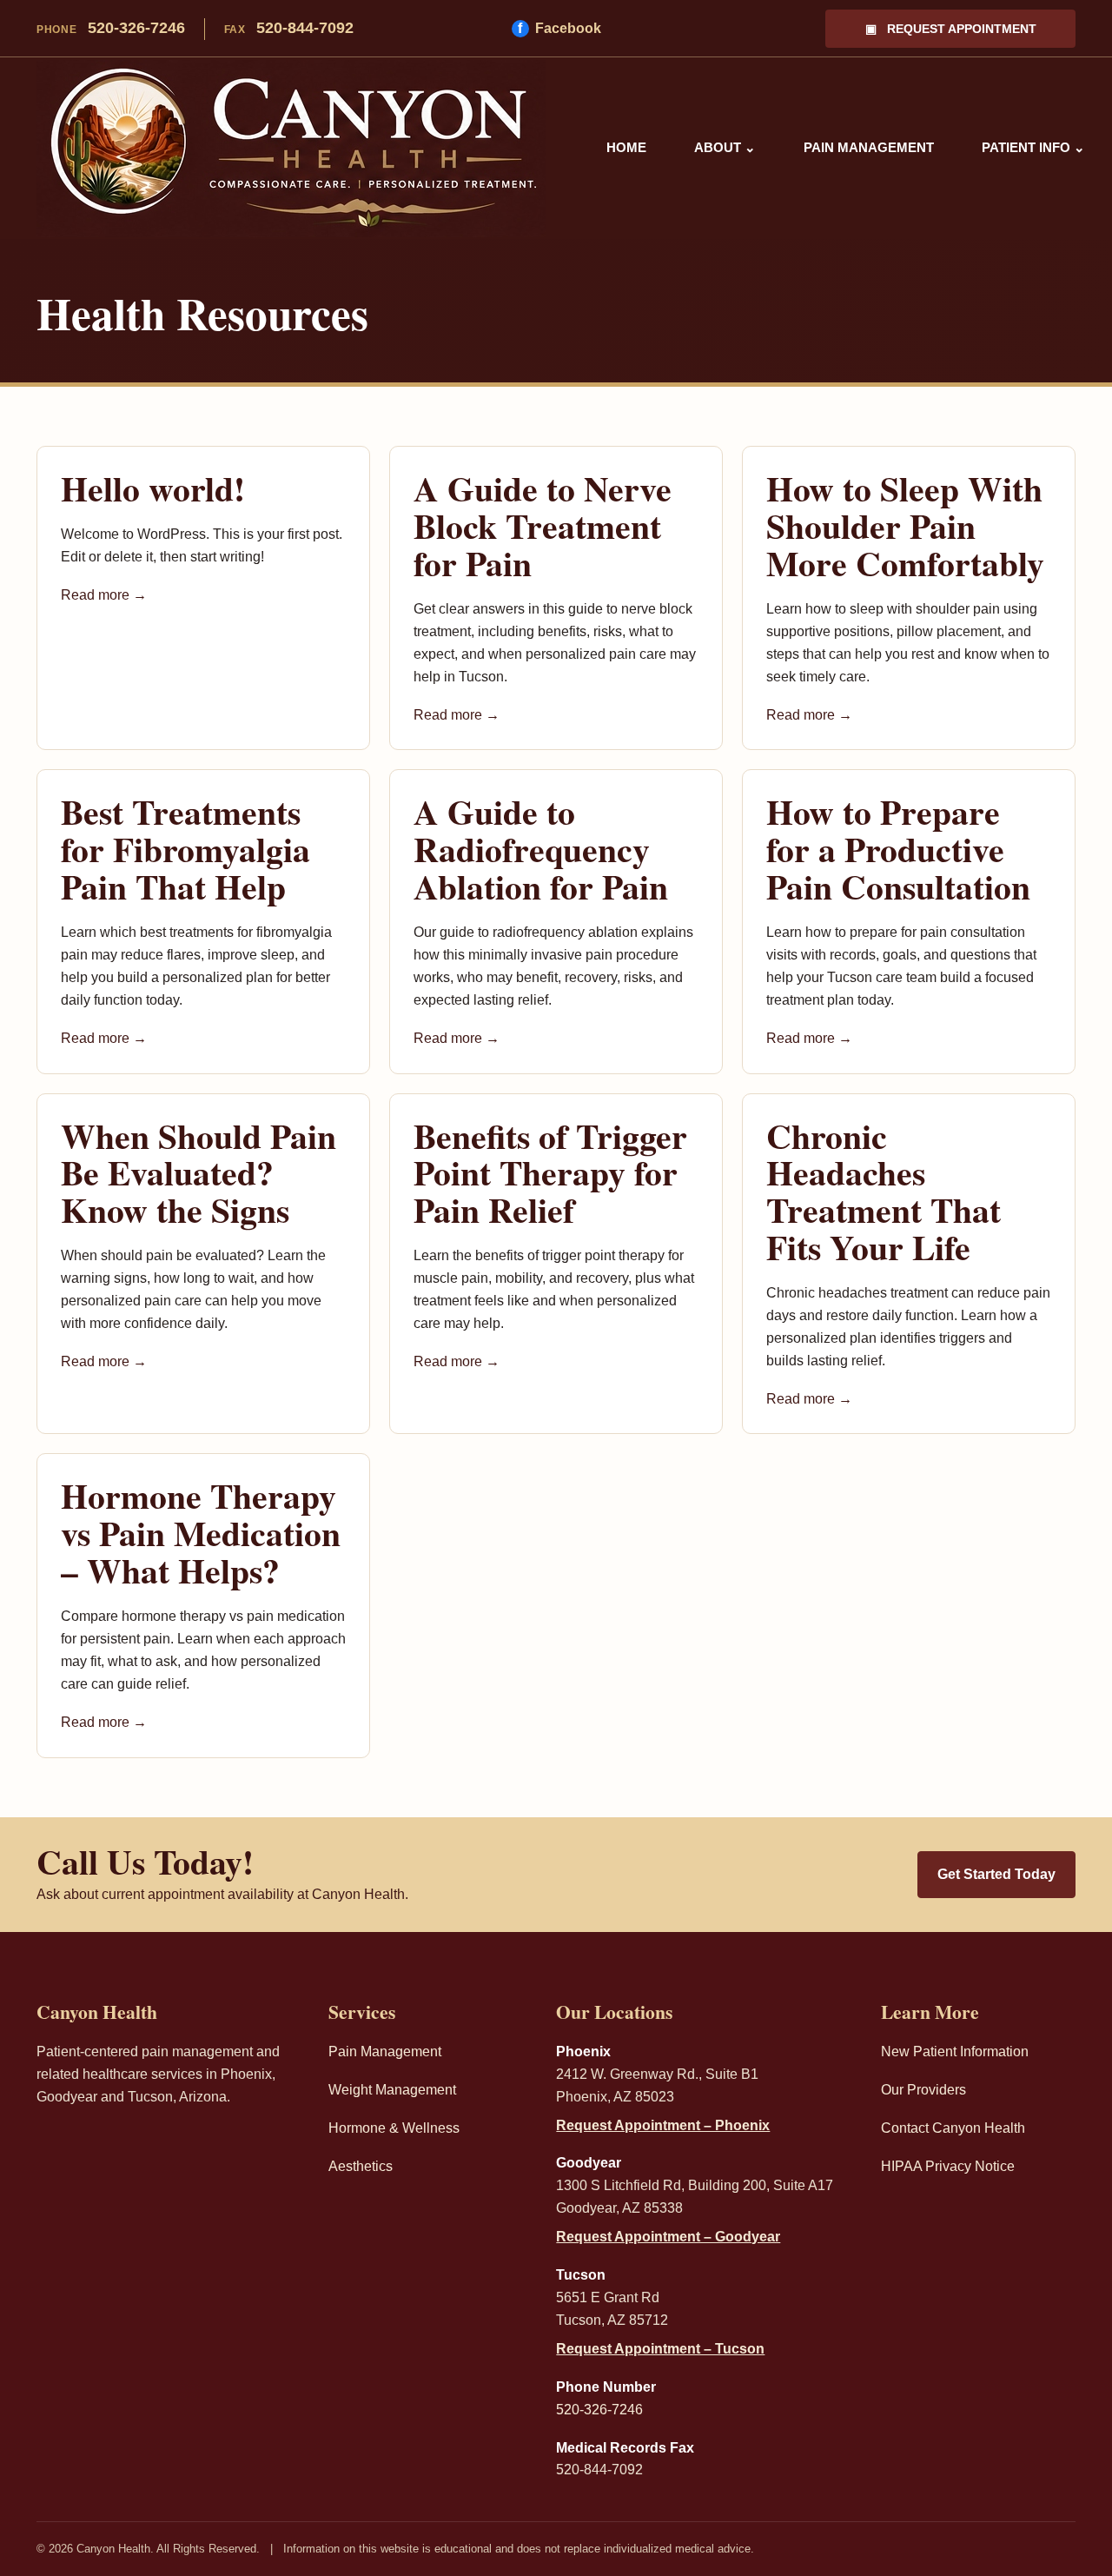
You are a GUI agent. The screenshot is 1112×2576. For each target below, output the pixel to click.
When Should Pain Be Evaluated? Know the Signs (199, 1173)
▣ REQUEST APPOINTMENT (951, 29)
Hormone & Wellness (394, 2128)
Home (626, 147)
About (725, 147)
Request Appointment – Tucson (660, 2349)
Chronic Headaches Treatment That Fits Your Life (884, 1192)
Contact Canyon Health (953, 2128)
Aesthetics (361, 2166)
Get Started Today (996, 1874)
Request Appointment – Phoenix (663, 2125)
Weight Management (392, 2090)
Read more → (104, 595)
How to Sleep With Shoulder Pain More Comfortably (905, 526)
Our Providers (923, 2090)
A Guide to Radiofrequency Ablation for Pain (541, 849)
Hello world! (153, 488)
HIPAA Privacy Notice (948, 2166)
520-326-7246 (111, 28)
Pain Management (869, 147)
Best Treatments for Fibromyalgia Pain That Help (185, 849)
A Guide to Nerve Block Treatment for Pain (543, 526)
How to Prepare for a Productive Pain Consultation (898, 849)
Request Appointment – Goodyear (668, 2237)
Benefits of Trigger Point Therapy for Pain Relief (550, 1173)
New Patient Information (955, 2052)
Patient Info (1033, 147)
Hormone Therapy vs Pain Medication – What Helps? (201, 1533)
